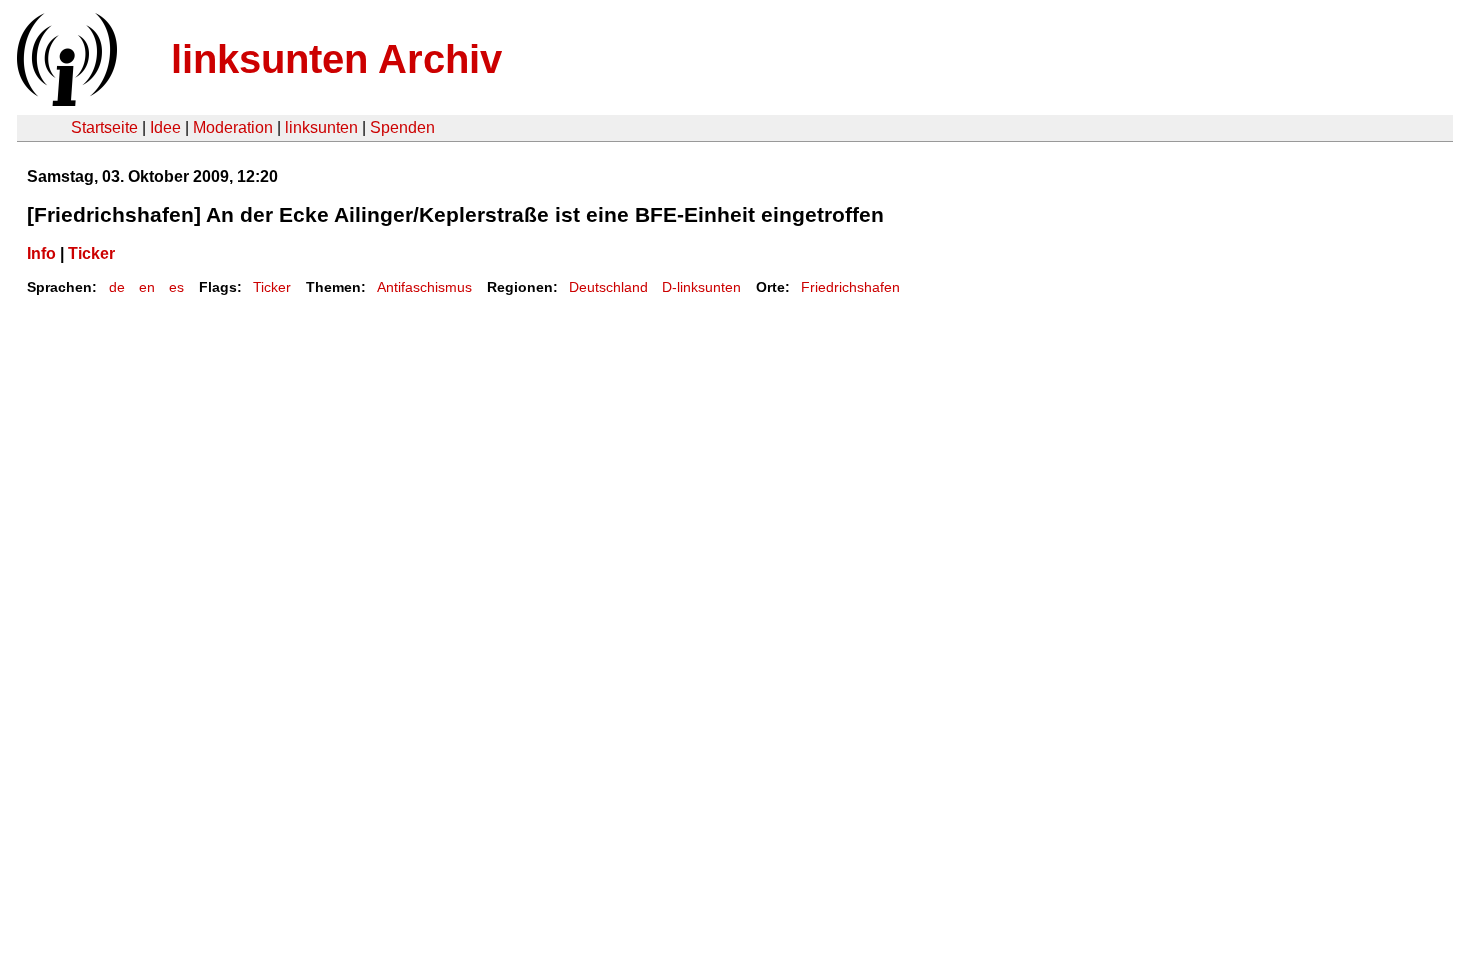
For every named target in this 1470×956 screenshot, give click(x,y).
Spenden (402, 127)
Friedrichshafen (850, 287)
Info (41, 253)
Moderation (233, 127)
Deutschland (608, 287)
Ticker (91, 253)
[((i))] (65, 100)
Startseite (104, 127)
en (147, 287)
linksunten (321, 127)
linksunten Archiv (336, 59)
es (176, 287)
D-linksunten (701, 287)
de (117, 287)
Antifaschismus (424, 287)
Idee (165, 127)
